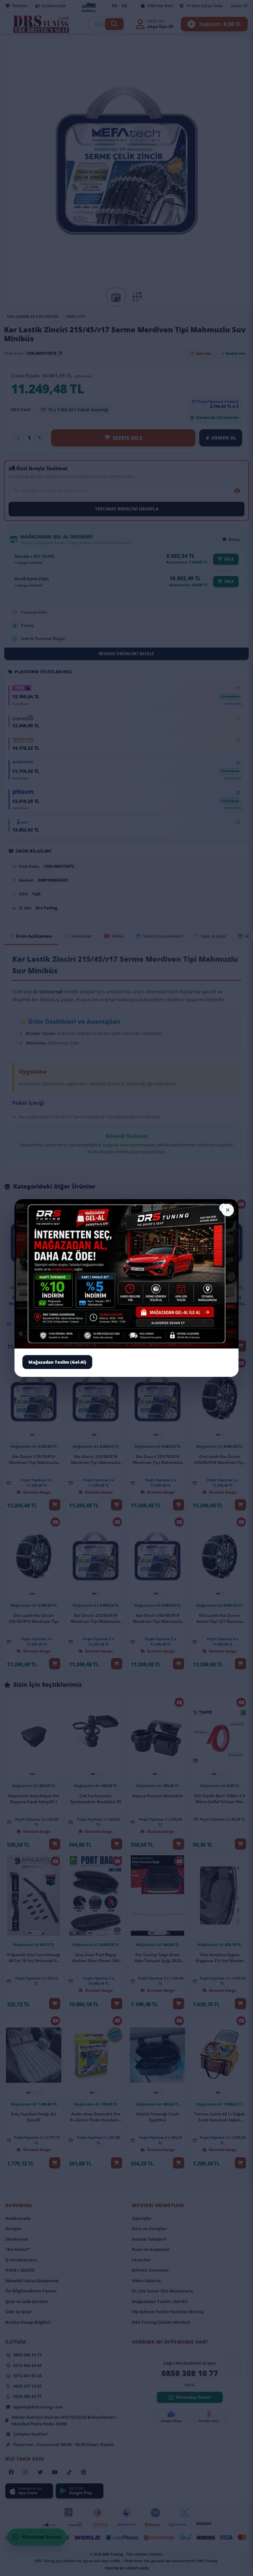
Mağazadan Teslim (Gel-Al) (57, 1362)
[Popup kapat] (228, 1210)
